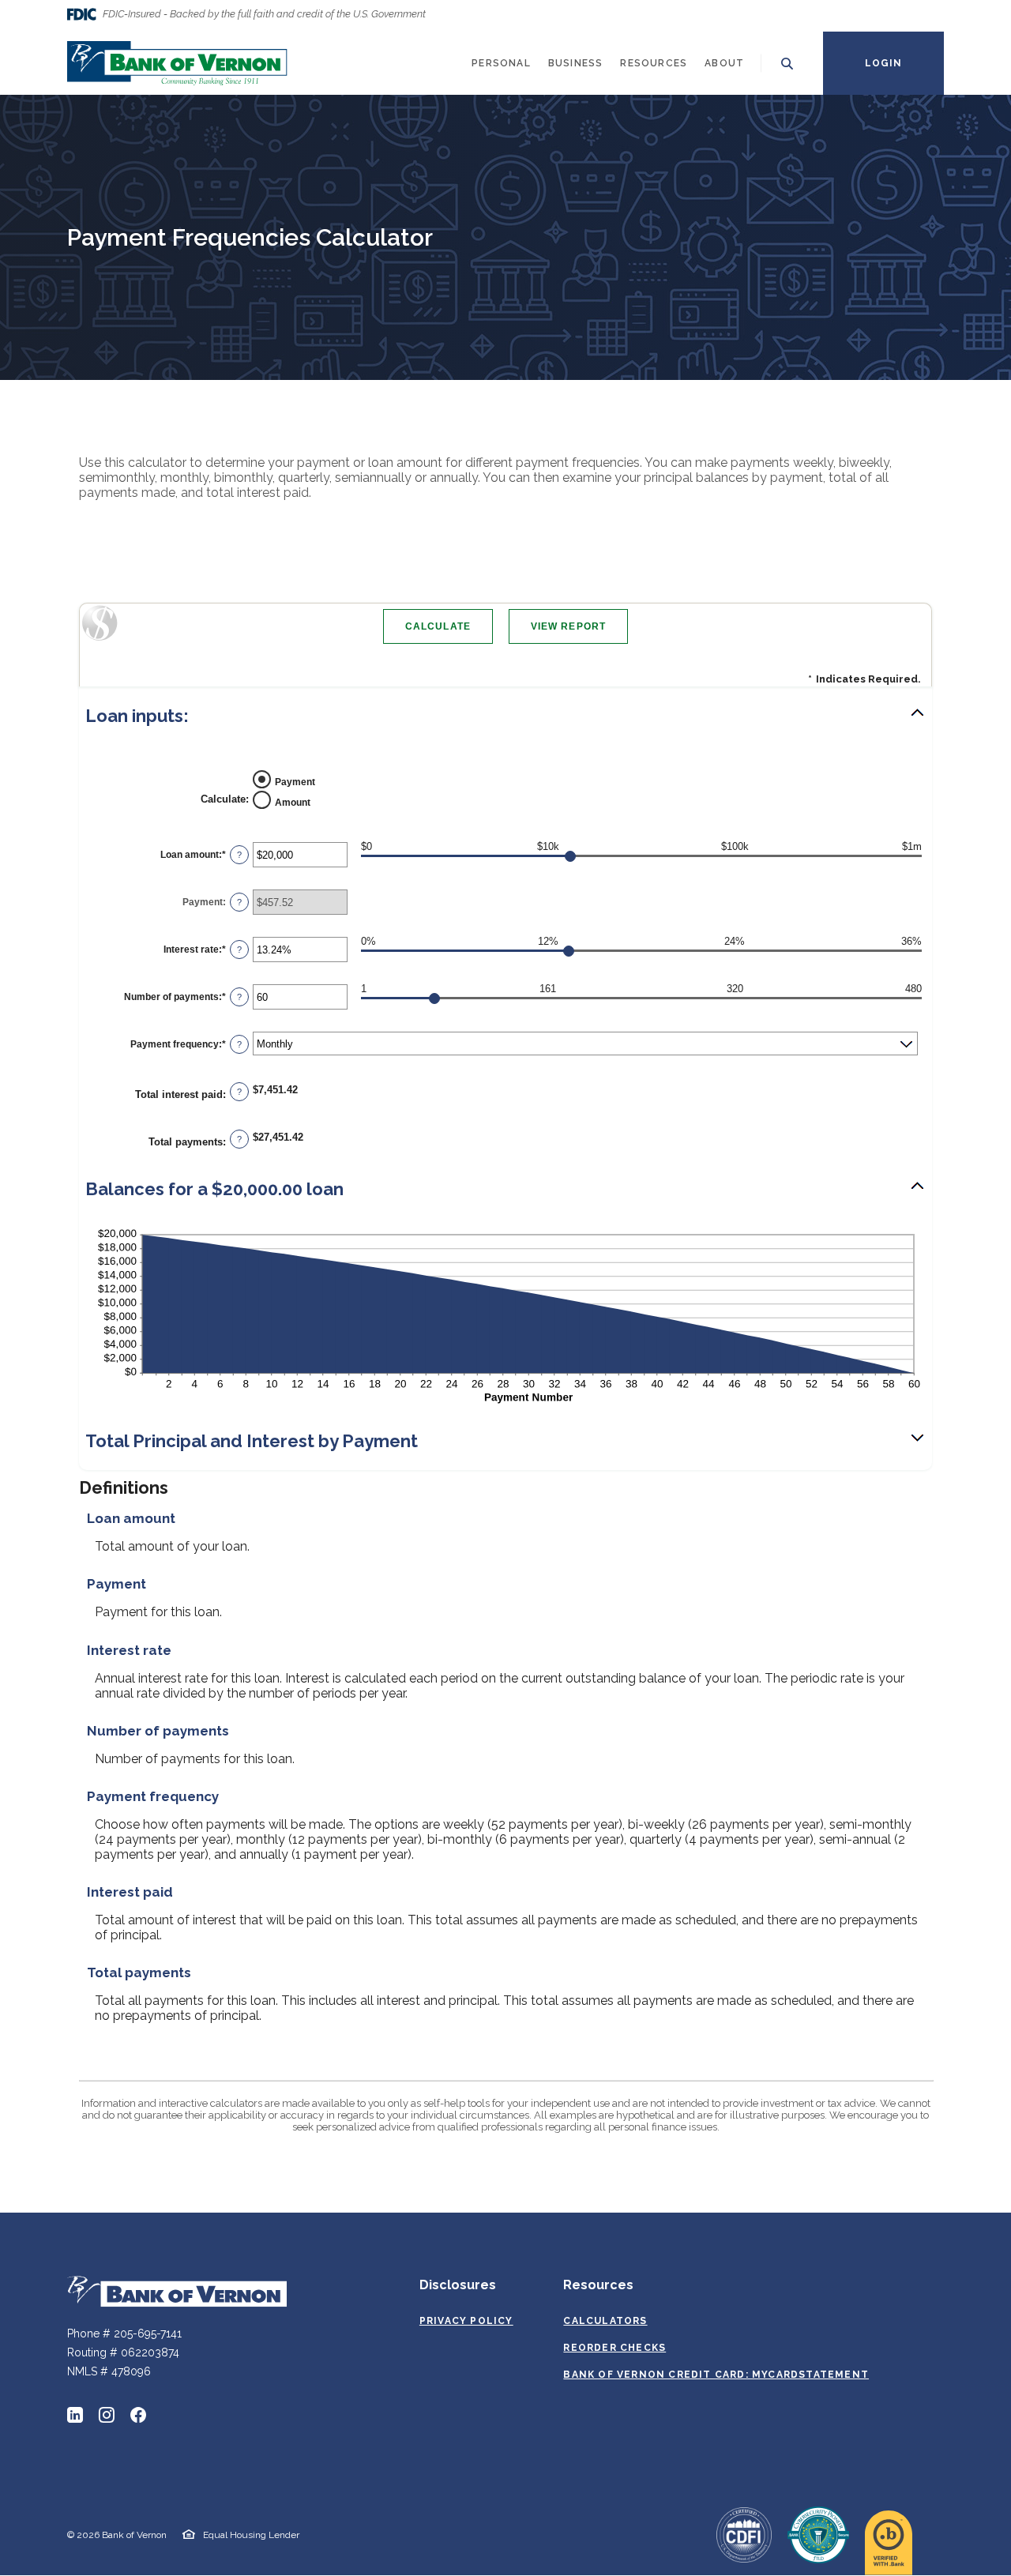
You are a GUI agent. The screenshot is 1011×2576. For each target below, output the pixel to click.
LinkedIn (75, 2415)
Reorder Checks (614, 2348)
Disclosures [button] (458, 2285)
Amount (293, 803)
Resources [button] (654, 63)
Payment (295, 782)
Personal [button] (501, 63)
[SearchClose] (787, 64)
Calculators (605, 2321)
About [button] (724, 63)
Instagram (107, 2415)
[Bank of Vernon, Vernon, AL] (177, 63)
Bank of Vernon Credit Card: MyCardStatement (716, 2375)
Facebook (138, 2415)
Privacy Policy (466, 2321)
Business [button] (576, 63)
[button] (505, 716)
